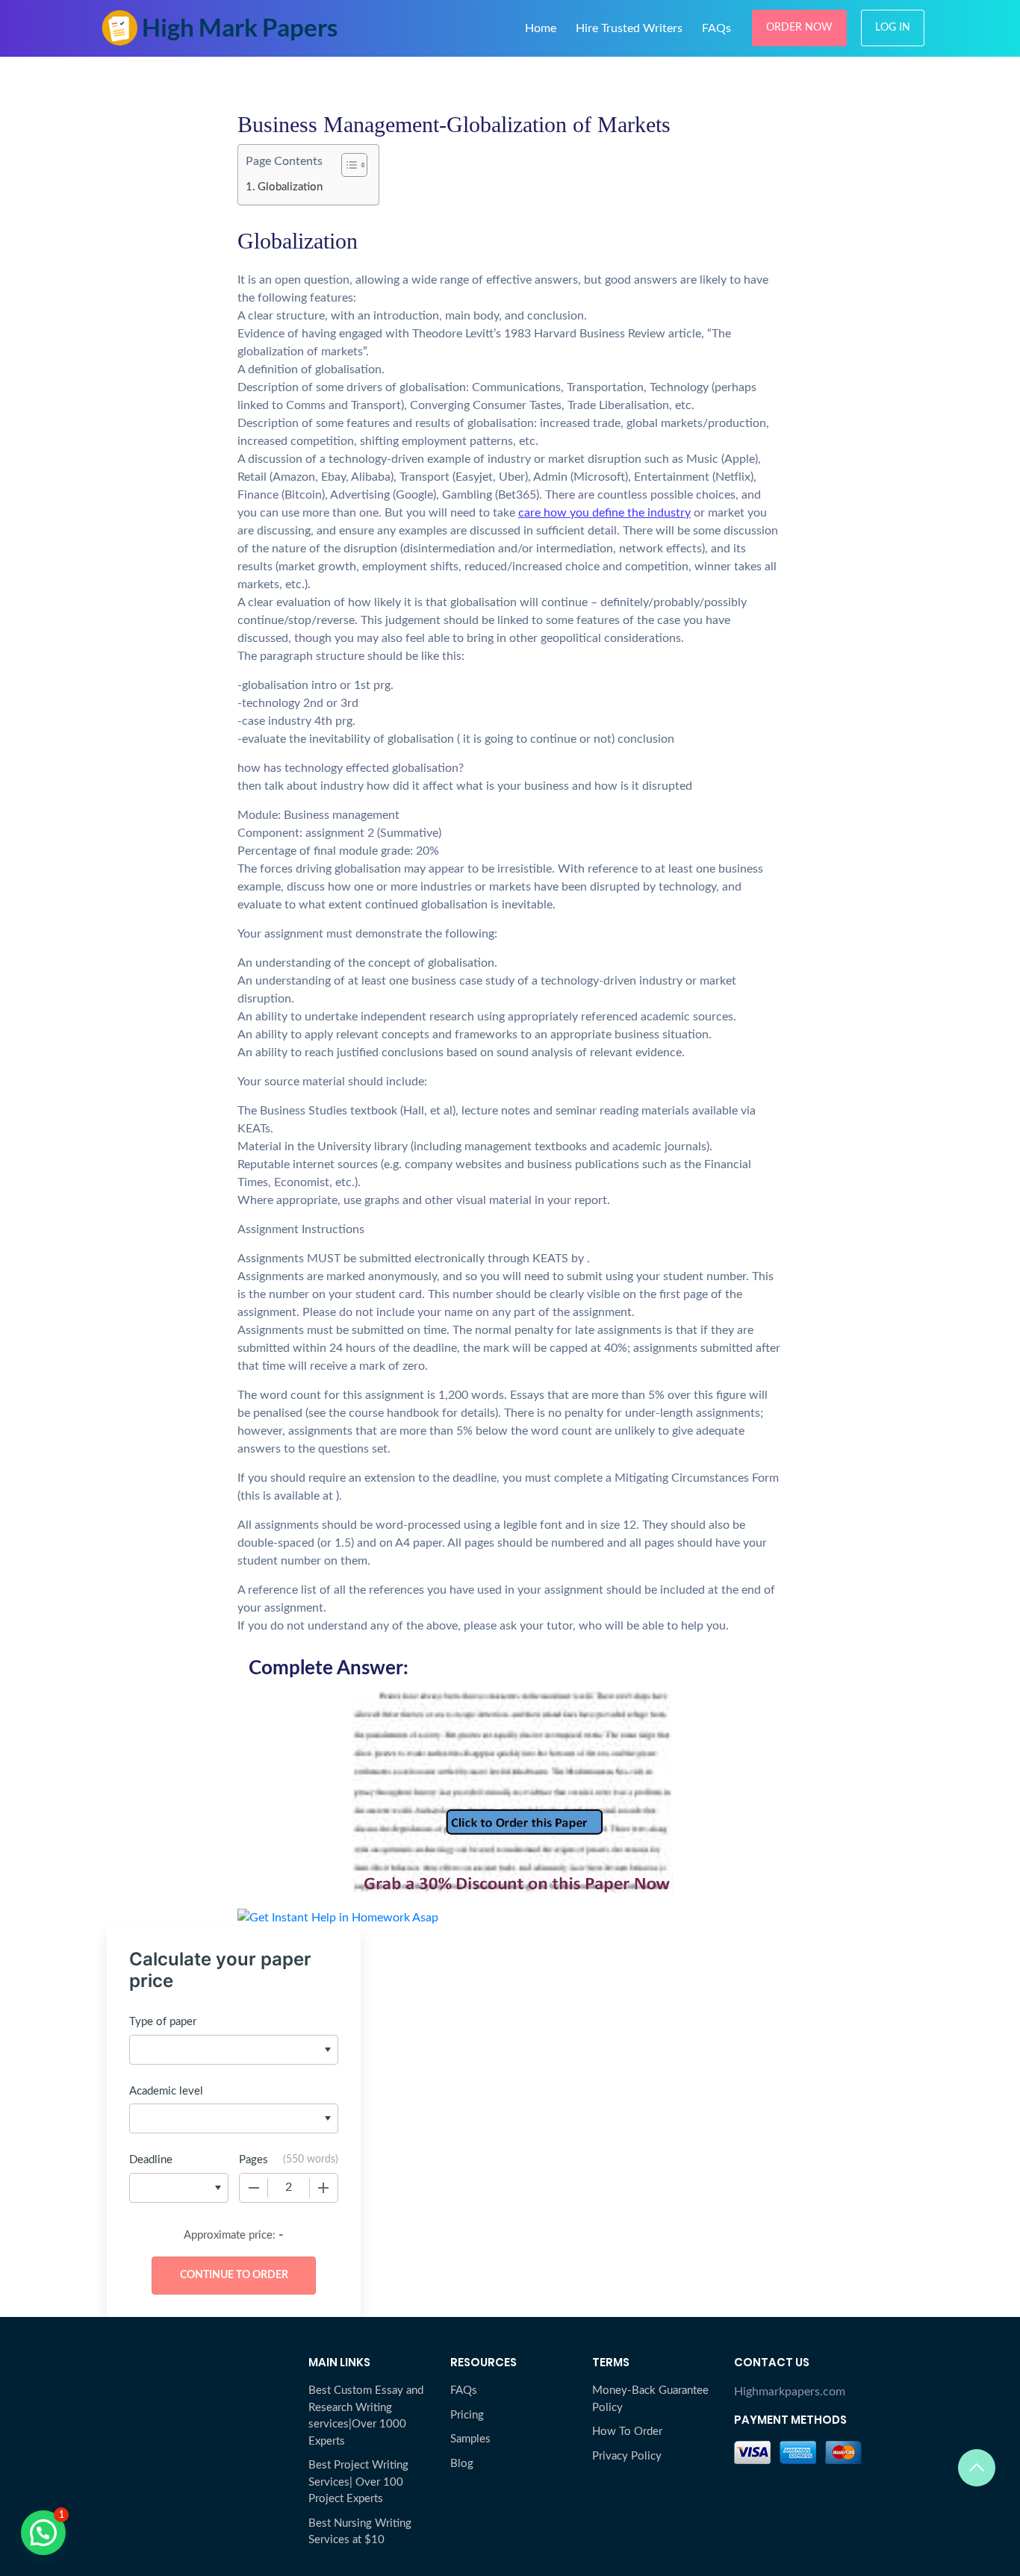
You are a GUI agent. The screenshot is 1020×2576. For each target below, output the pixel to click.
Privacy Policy (627, 2456)
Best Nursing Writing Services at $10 (360, 2532)
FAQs (716, 28)
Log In (893, 28)
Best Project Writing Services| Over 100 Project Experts (358, 2482)
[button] (43, 2533)
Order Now (799, 28)
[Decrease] (254, 2188)
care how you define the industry (604, 513)
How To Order (627, 2432)
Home (541, 28)
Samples (470, 2439)
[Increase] (323, 2188)
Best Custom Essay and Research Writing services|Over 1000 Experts (366, 2416)
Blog (462, 2464)
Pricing (467, 2415)
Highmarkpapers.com (790, 2392)
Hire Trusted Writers (629, 28)
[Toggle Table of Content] (347, 165)
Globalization (290, 187)
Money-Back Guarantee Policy (650, 2399)
